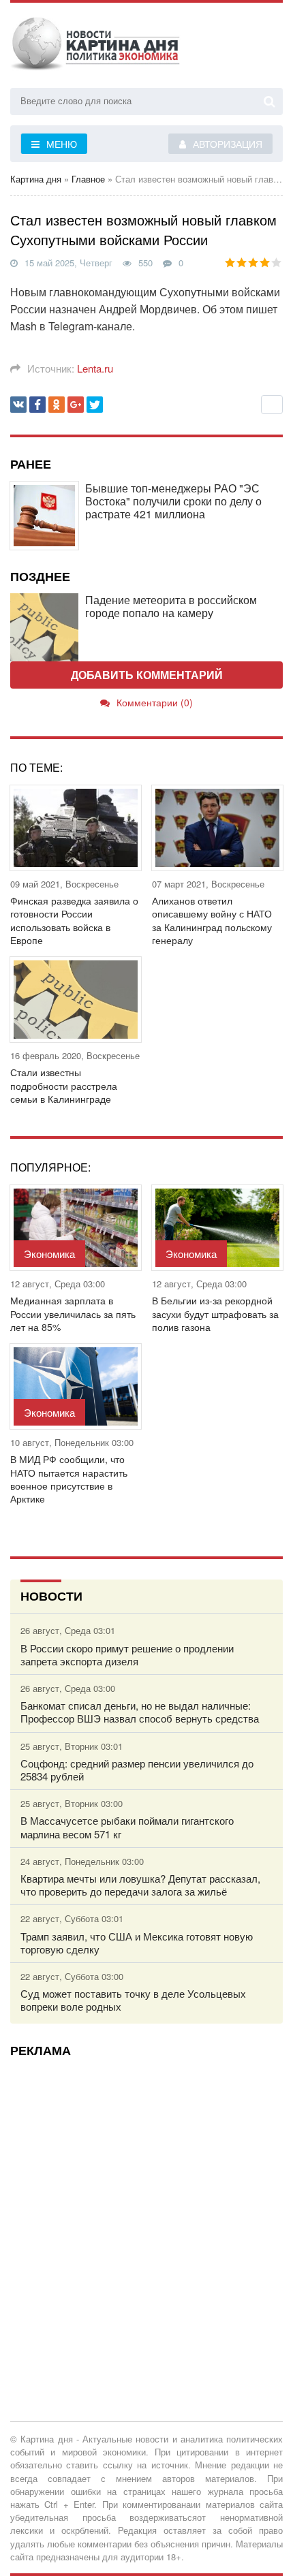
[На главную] (95, 47)
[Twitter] (95, 405)
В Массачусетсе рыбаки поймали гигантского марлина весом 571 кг (127, 1827)
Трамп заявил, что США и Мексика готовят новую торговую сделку (137, 1943)
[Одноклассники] (57, 405)
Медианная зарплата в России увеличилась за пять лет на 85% (73, 1314)
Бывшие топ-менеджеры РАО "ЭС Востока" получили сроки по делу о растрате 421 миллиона (173, 501)
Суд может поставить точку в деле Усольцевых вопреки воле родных (133, 2000)
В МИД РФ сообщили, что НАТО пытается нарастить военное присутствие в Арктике (69, 1479)
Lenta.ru (95, 368)
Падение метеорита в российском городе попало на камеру (171, 606)
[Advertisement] (146, 2214)
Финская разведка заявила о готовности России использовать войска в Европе (74, 921)
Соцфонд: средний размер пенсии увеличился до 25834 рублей (137, 1770)
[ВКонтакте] (18, 405)
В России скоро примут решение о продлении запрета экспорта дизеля (127, 1654)
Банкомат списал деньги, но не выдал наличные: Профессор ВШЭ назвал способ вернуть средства (140, 1712)
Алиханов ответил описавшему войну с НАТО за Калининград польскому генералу (212, 921)
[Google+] (76, 405)
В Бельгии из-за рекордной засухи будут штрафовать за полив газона (215, 1314)
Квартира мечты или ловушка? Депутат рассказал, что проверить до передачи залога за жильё (140, 1885)
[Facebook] (37, 405)
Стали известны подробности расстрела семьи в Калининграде (64, 1085)
